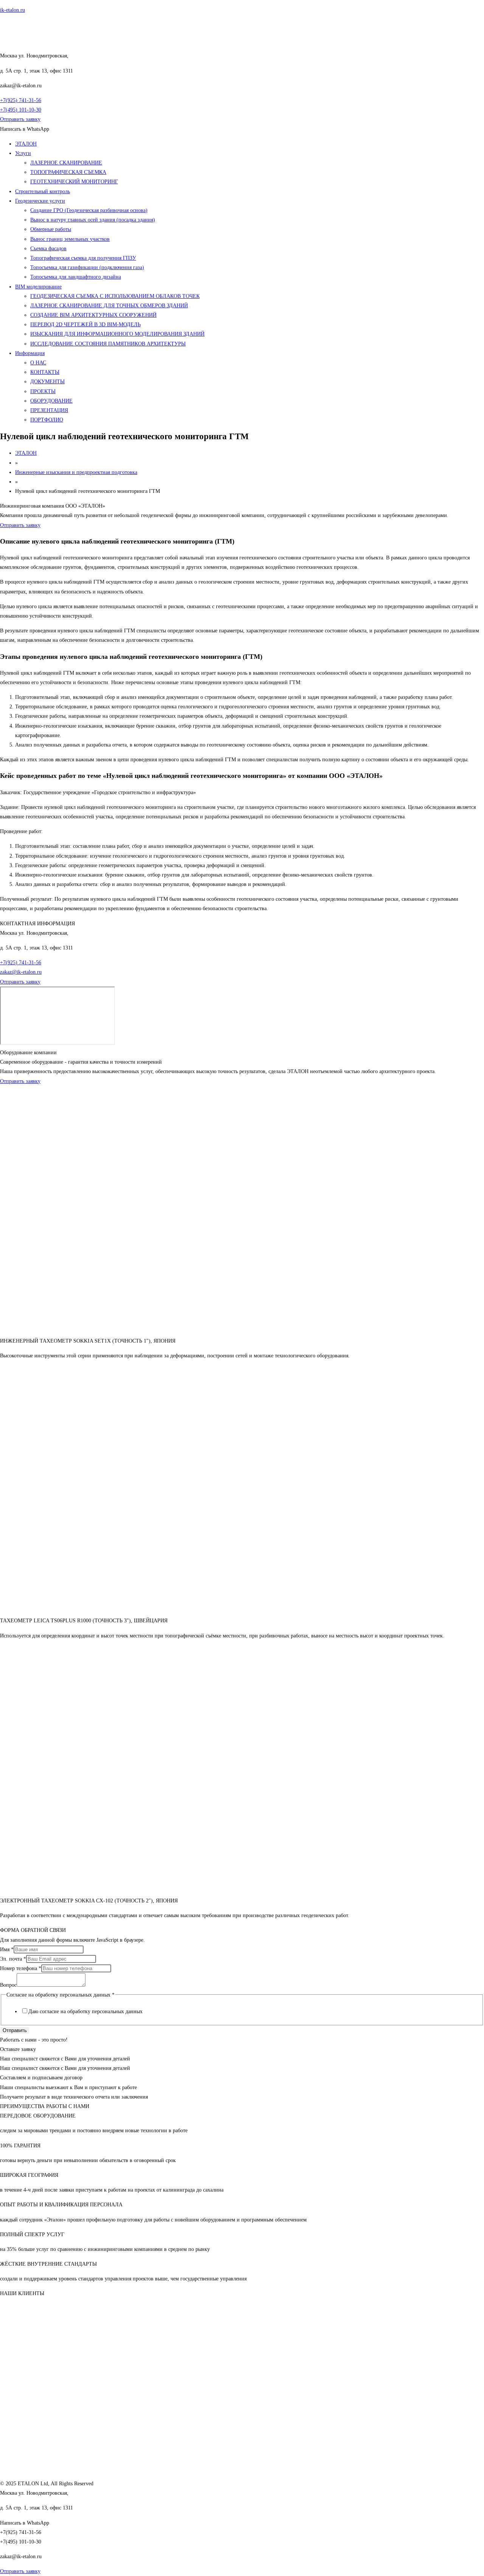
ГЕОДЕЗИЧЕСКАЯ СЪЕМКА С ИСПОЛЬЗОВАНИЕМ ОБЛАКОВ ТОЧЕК (115, 296)
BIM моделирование (38, 287)
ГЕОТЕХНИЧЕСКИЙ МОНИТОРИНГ (74, 182)
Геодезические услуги (40, 201)
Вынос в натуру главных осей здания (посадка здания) (93, 220)
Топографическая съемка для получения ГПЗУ (83, 258)
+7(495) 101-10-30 (21, 110)
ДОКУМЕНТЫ (47, 382)
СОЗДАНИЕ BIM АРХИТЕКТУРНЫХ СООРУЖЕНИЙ (93, 315)
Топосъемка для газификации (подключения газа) (87, 267)
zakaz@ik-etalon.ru (21, 972)
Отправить (15, 2030)
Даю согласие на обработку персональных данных (85, 2011)
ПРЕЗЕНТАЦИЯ (49, 410)
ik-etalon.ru (12, 10)
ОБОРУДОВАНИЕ (51, 401)
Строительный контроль (43, 191)
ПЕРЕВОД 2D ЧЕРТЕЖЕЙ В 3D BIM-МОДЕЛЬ (85, 325)
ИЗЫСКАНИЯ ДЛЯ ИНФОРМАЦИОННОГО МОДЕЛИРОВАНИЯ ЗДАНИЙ (117, 334)
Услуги (23, 153)
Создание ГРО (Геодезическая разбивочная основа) (89, 210)
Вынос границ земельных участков (70, 239)
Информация (30, 353)
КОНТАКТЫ (45, 372)
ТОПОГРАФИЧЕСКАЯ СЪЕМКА (68, 172)
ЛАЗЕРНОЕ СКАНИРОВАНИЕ (66, 163)
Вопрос (8, 1985)
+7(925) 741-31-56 (21, 100)
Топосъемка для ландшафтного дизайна (76, 277)
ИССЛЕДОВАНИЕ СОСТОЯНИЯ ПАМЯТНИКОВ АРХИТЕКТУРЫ (108, 344)
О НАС (38, 363)
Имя (7, 1949)
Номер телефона (21, 1968)
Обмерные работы (51, 229)
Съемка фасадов (48, 249)
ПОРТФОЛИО (47, 420)
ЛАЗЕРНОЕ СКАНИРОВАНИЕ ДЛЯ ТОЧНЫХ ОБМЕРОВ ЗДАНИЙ (109, 306)
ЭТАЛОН (26, 144)
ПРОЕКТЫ (43, 391)
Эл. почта (13, 1959)
